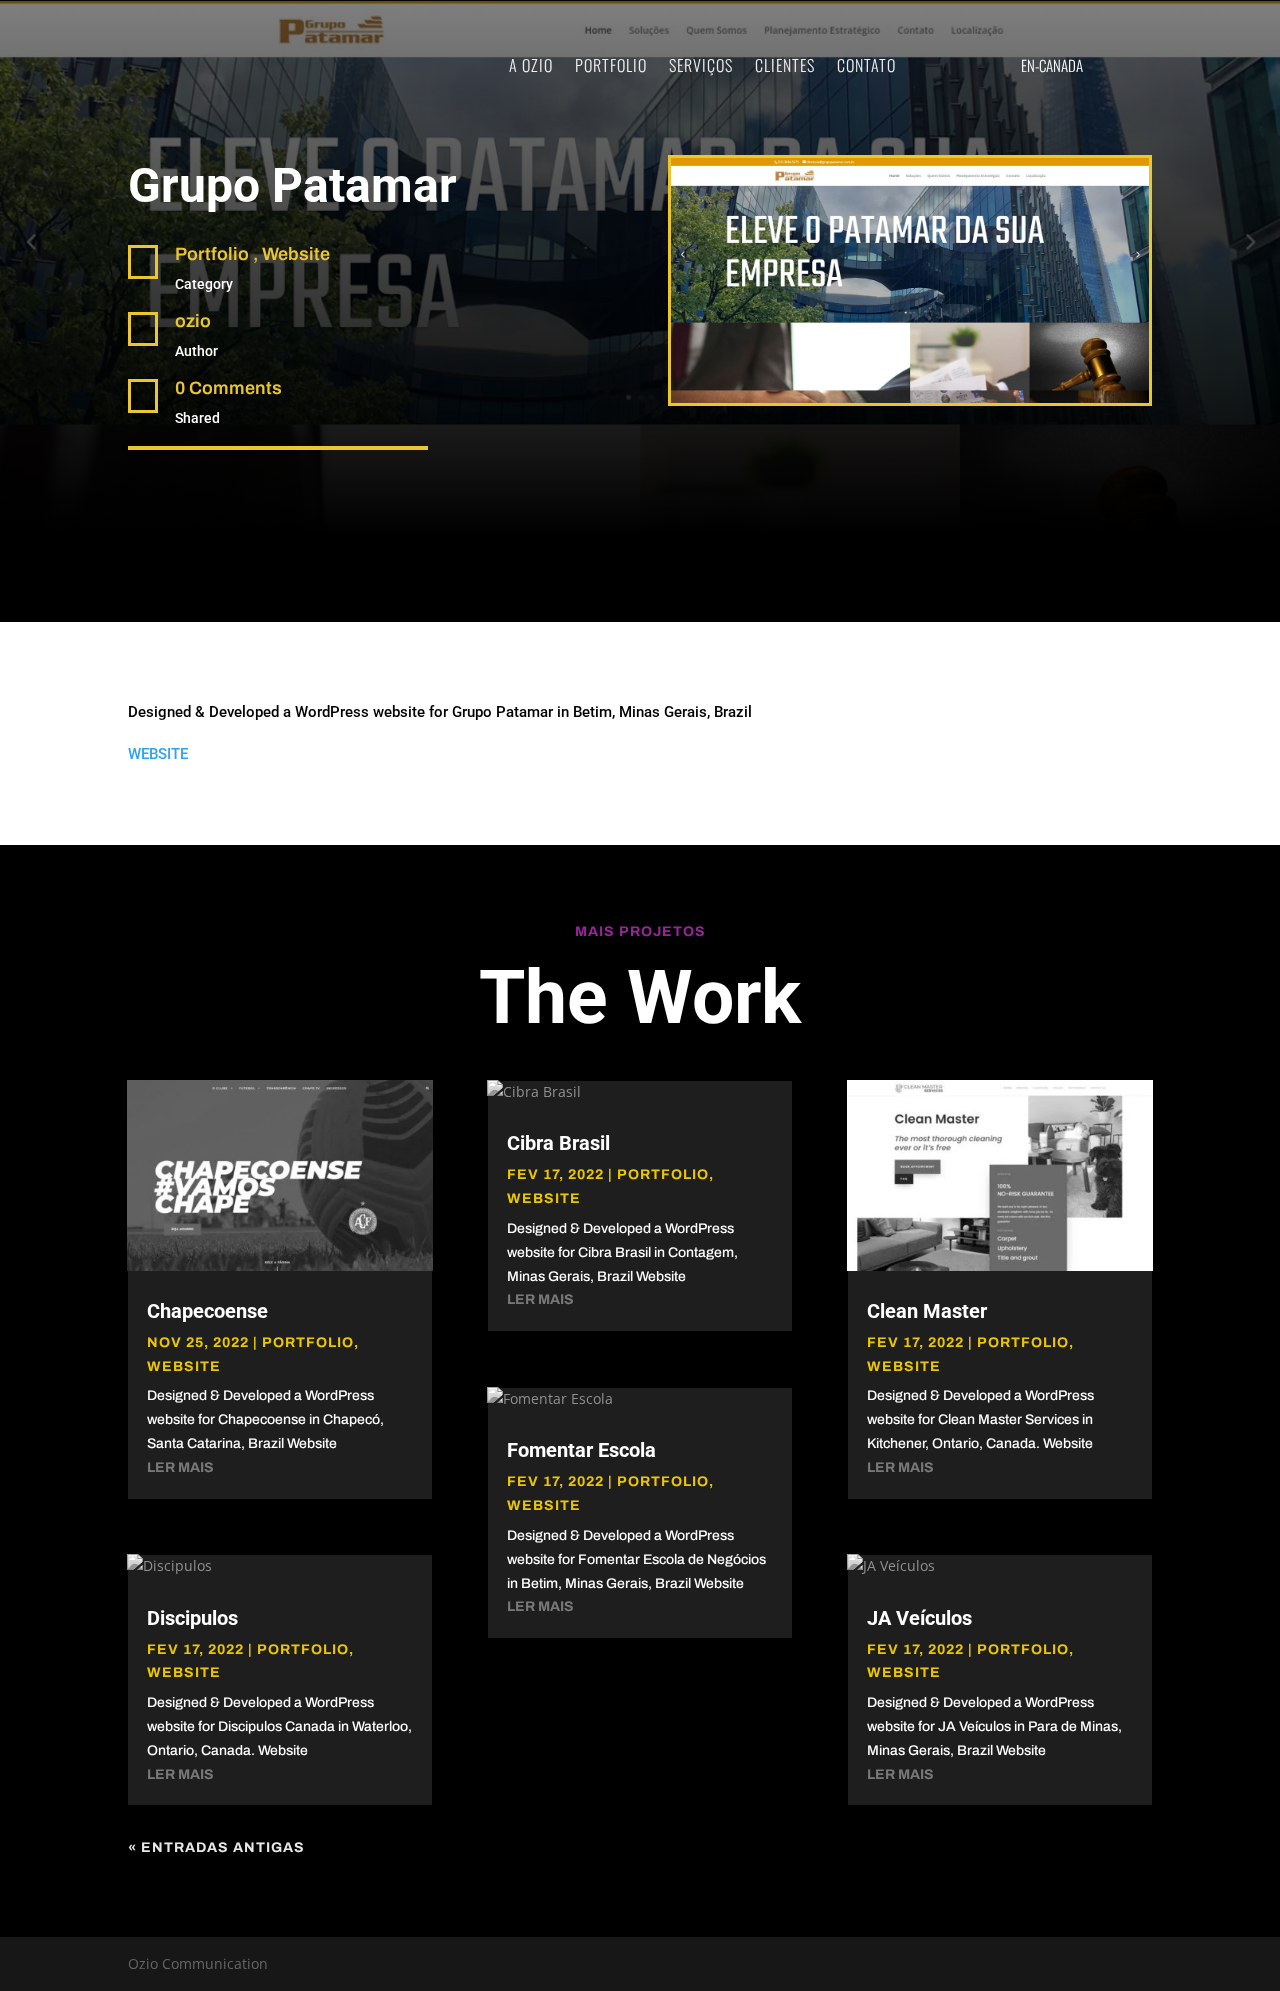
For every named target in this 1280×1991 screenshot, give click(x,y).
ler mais (180, 1467)
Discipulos (192, 1618)
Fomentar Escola (581, 1450)
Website (184, 1366)
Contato (866, 65)
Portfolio (611, 65)
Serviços (701, 65)
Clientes (785, 65)
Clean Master (927, 1311)
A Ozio (531, 65)
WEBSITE (158, 754)
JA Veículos (919, 1618)
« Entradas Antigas (216, 1847)
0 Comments (228, 388)
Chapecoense (207, 1311)
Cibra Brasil (558, 1143)
